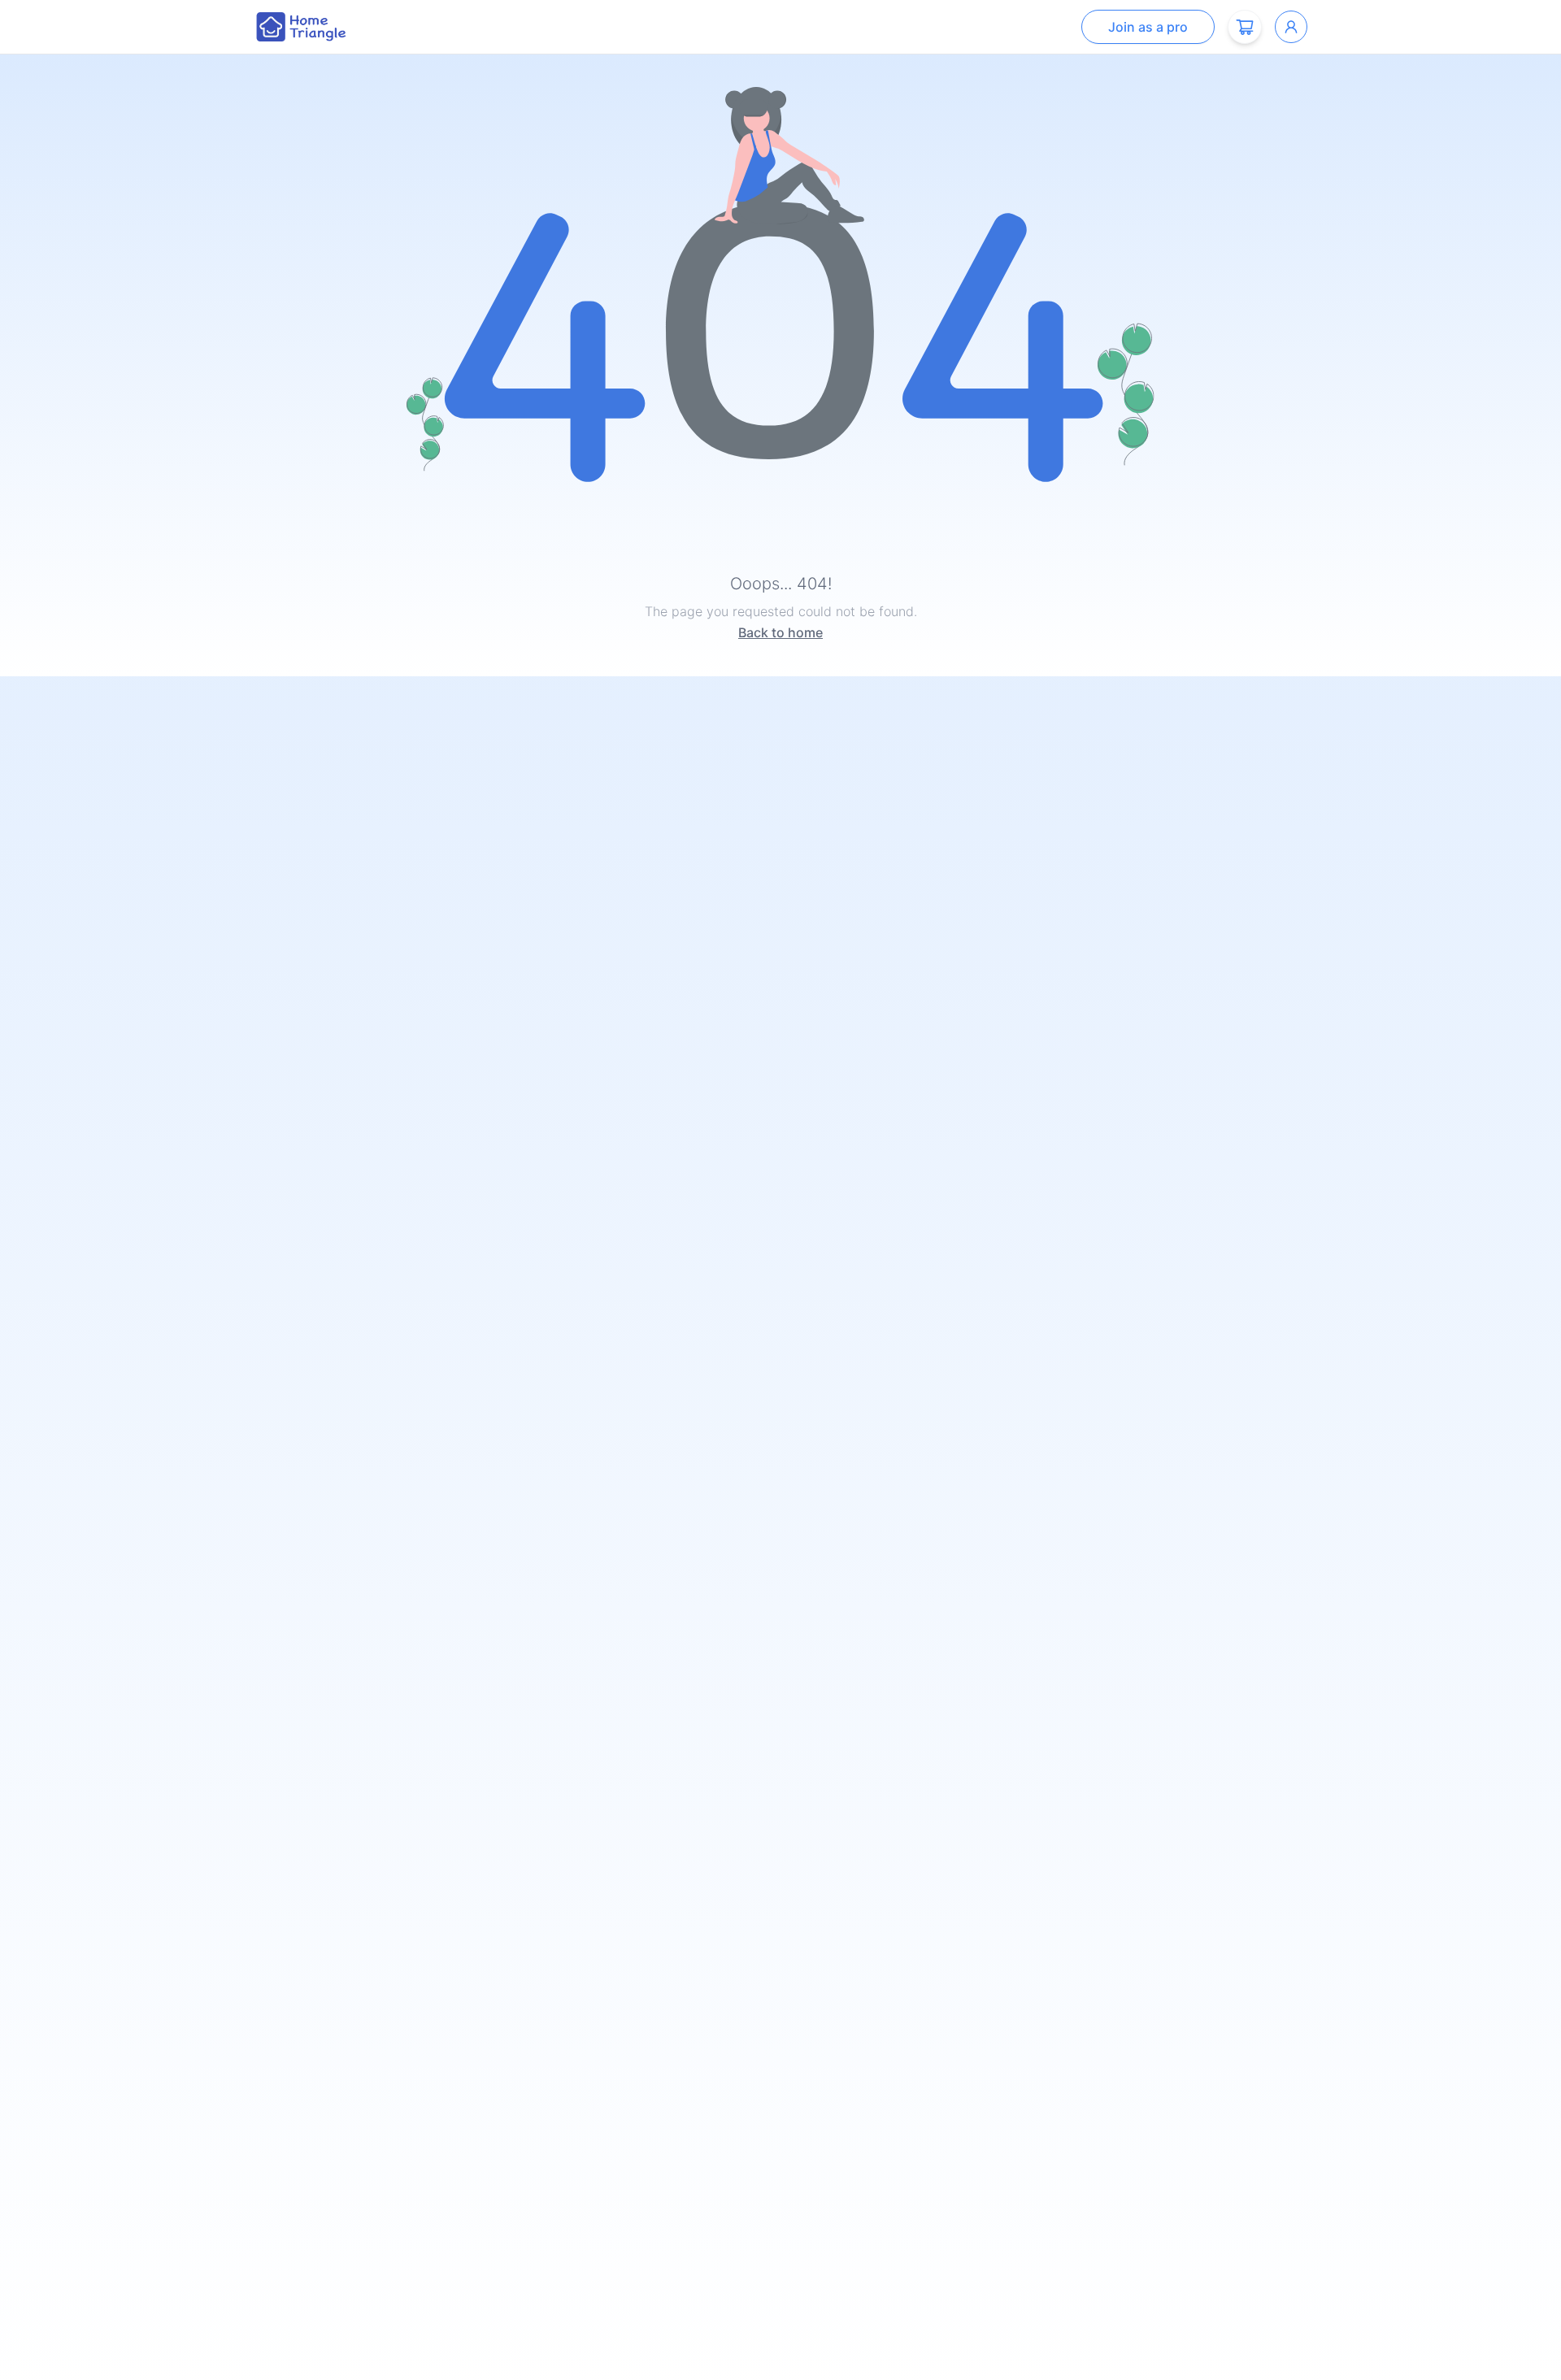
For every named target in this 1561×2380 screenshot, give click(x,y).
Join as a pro (1148, 27)
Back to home (780, 632)
